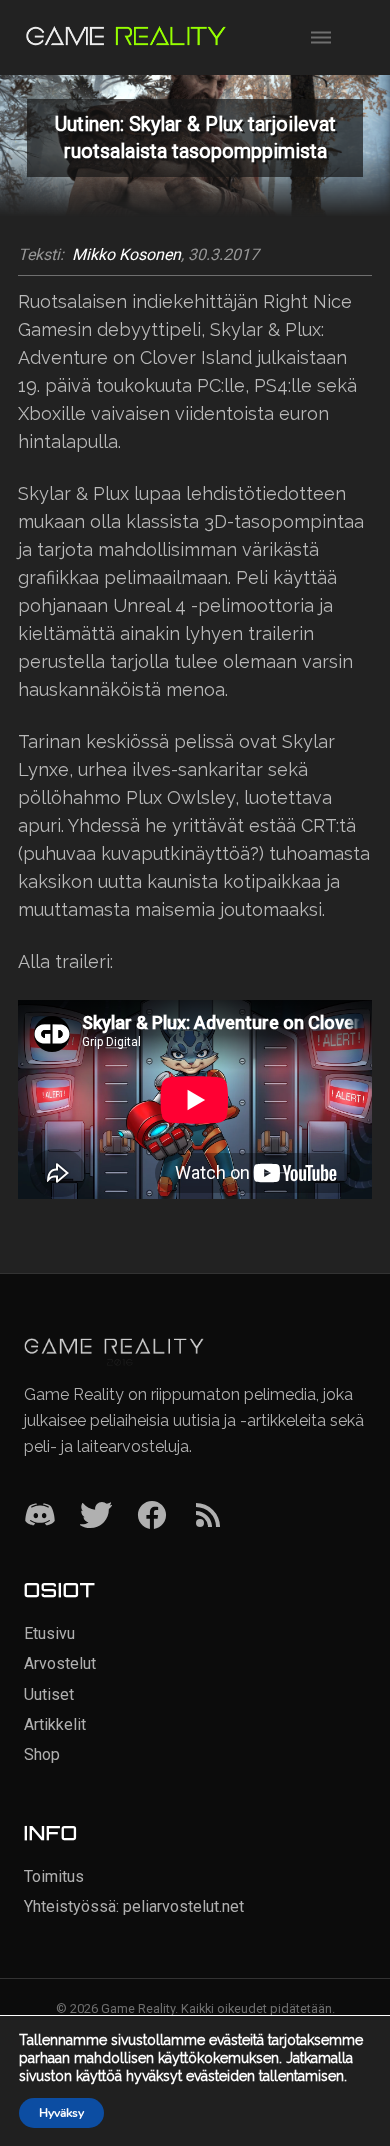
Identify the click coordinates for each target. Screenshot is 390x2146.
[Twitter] (96, 1516)
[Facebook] (152, 1516)
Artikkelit (55, 1724)
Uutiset (49, 1694)
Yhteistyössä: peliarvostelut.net (134, 1906)
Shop (42, 1754)
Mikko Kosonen (126, 255)
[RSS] (208, 1516)
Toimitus (54, 1876)
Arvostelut (60, 1663)
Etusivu (49, 1633)
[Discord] (40, 1516)
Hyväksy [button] (61, 2113)
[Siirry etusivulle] (126, 37)
